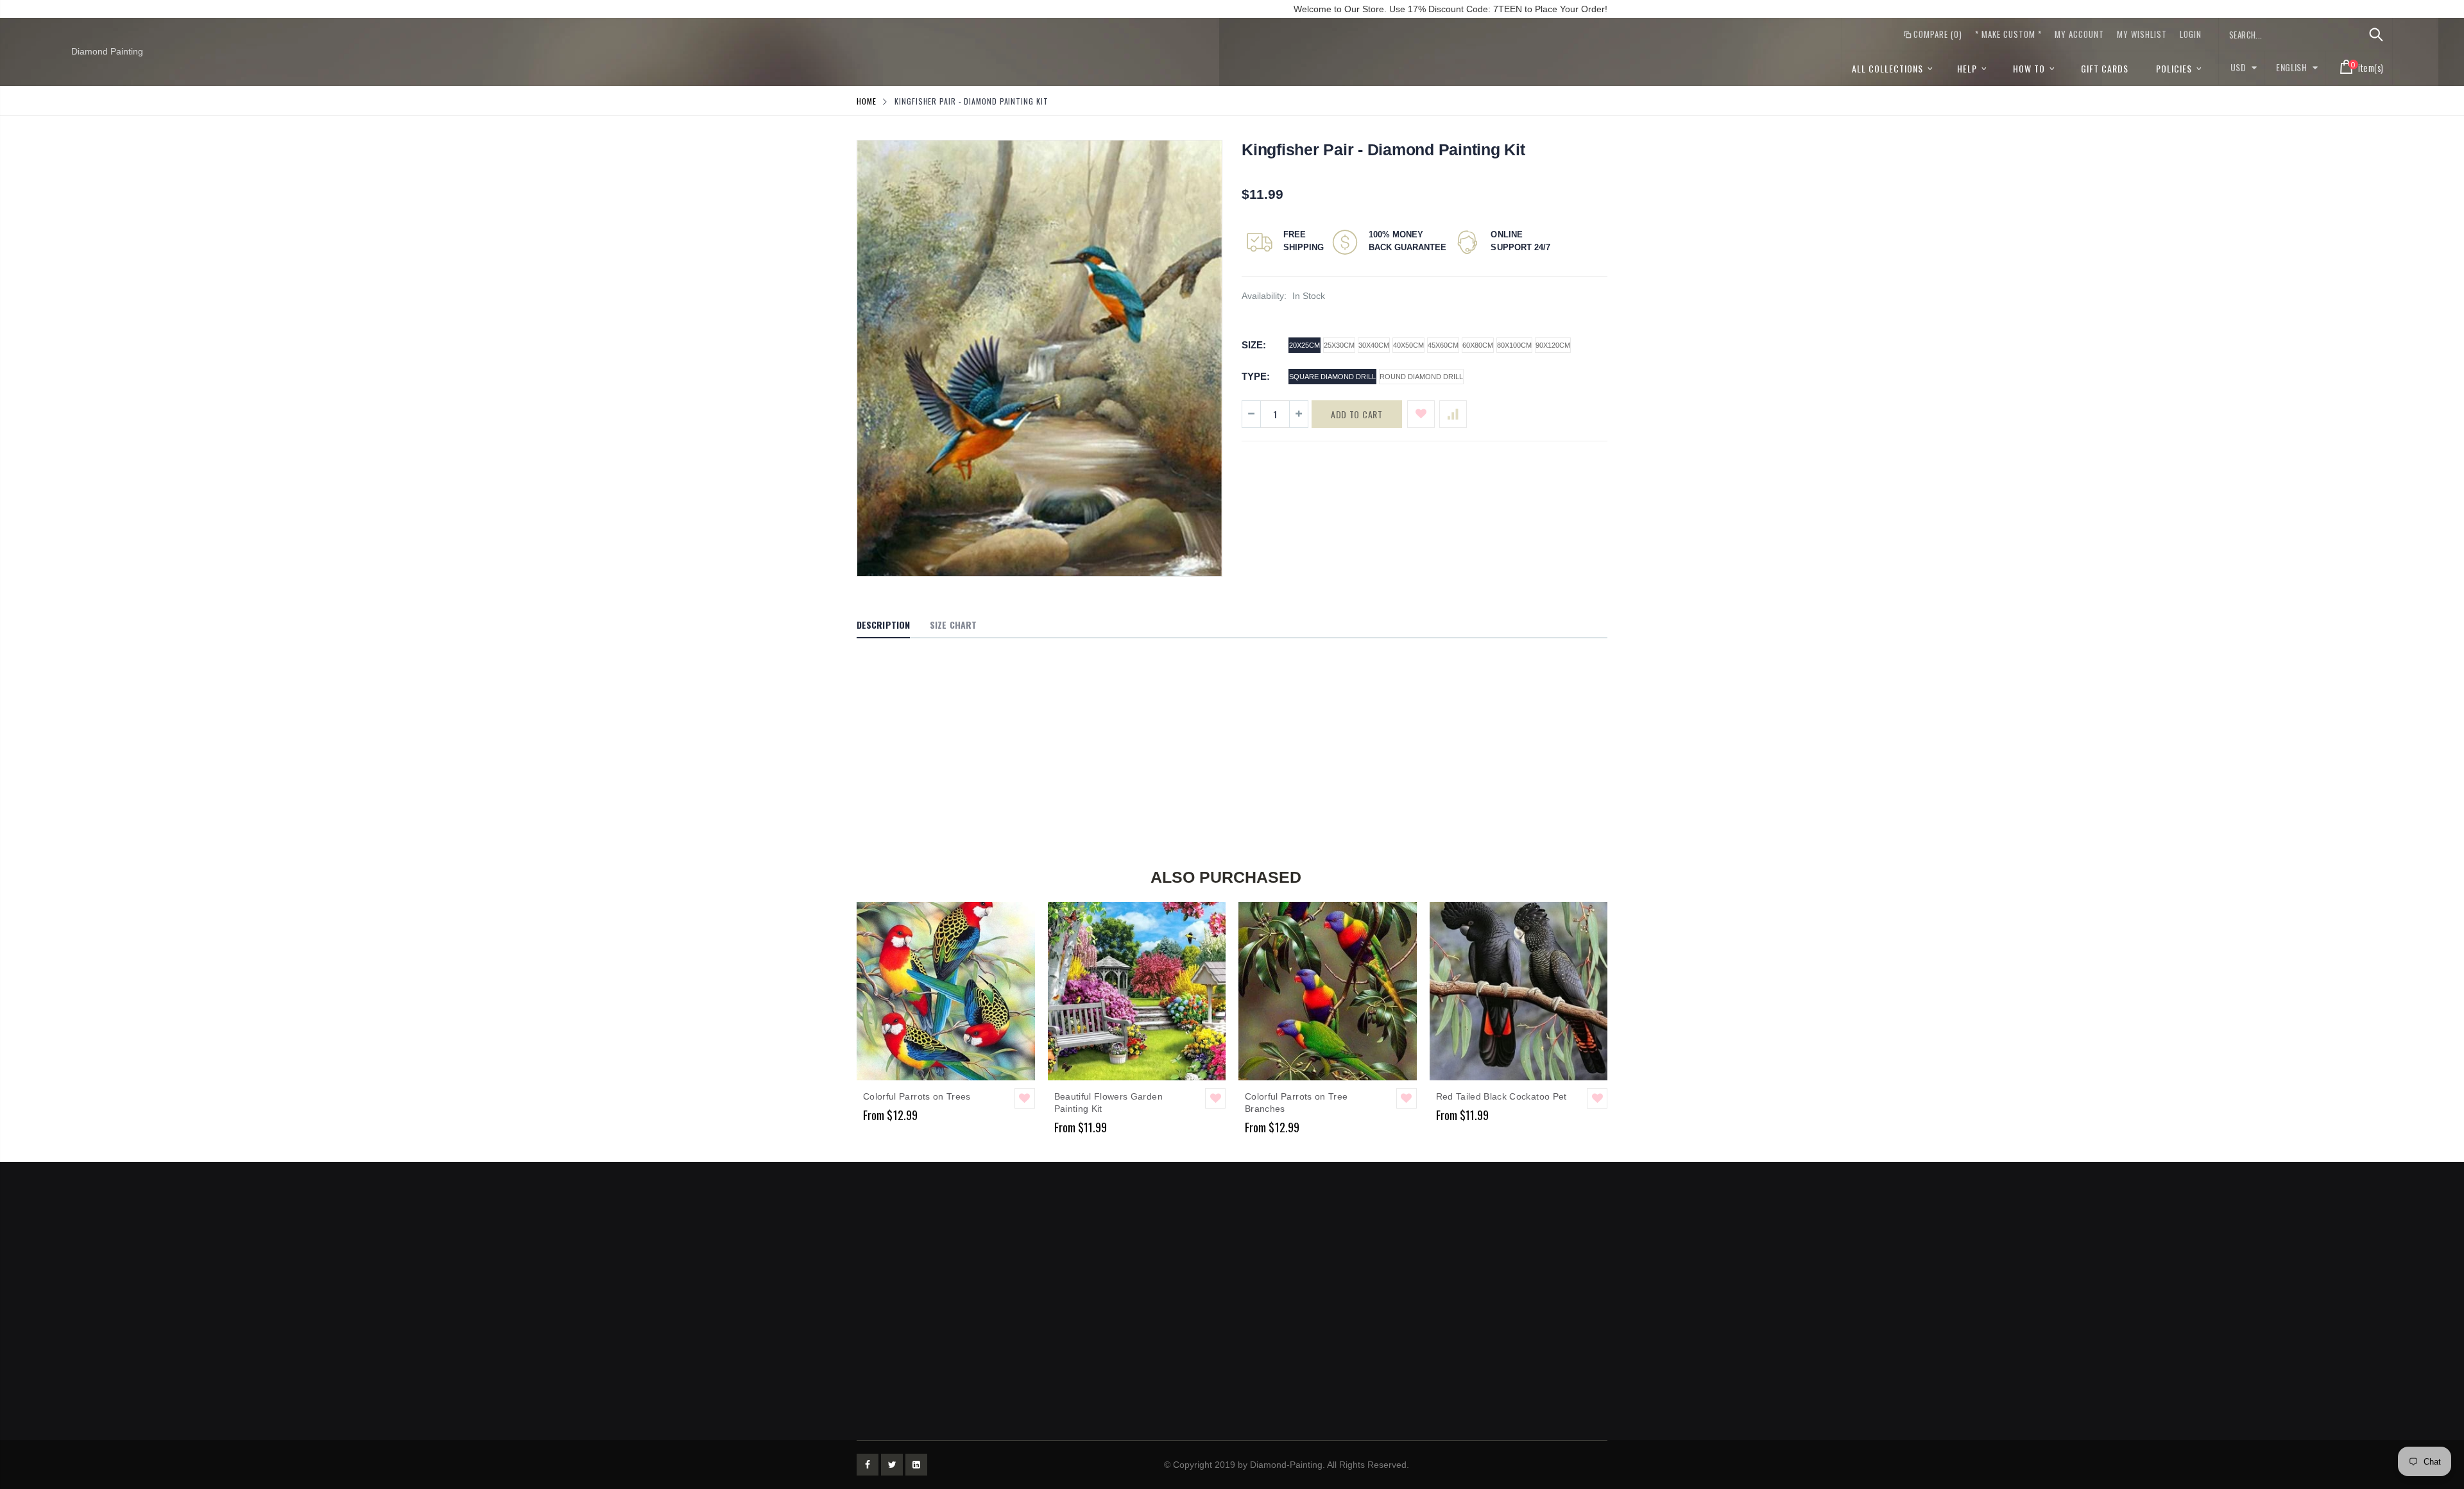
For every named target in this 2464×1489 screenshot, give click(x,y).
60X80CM (1478, 345)
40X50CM (1408, 345)
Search (2376, 35)
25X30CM (1339, 345)
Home (867, 101)
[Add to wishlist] (1421, 414)
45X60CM (1443, 345)
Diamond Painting (107, 51)
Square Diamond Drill (1332, 377)
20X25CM (1305, 345)
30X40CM (1374, 345)
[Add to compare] (1453, 414)
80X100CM (1514, 345)
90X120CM (1553, 345)
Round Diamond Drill (1421, 377)
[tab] (883, 625)
